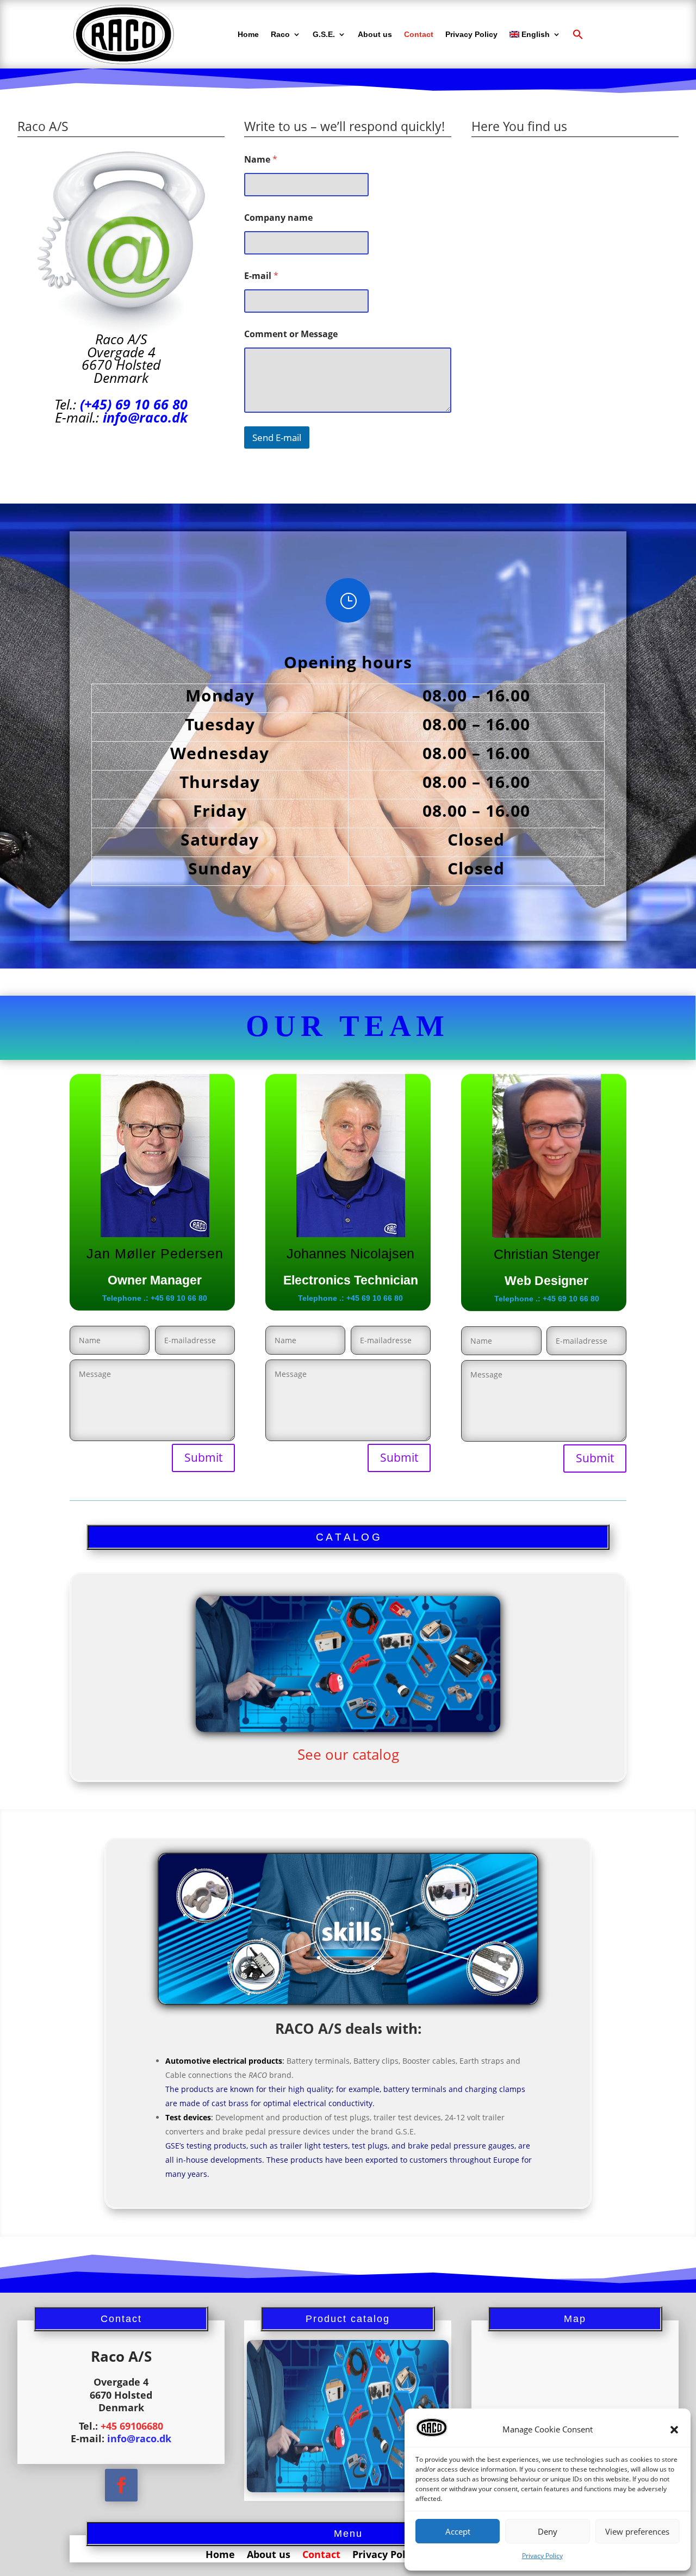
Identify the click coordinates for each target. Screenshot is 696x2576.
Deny (548, 2531)
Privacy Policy (542, 2556)
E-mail (261, 276)
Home (248, 34)
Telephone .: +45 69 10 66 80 (155, 1298)
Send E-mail (277, 437)
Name (261, 160)
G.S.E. (324, 34)
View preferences (637, 2531)
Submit (203, 1457)
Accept (458, 2531)
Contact (419, 34)
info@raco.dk (145, 417)
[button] (674, 2430)
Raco (280, 34)
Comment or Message (291, 334)
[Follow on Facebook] (121, 2485)
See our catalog (348, 1754)
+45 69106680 (132, 2426)
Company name (278, 218)
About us (375, 34)
